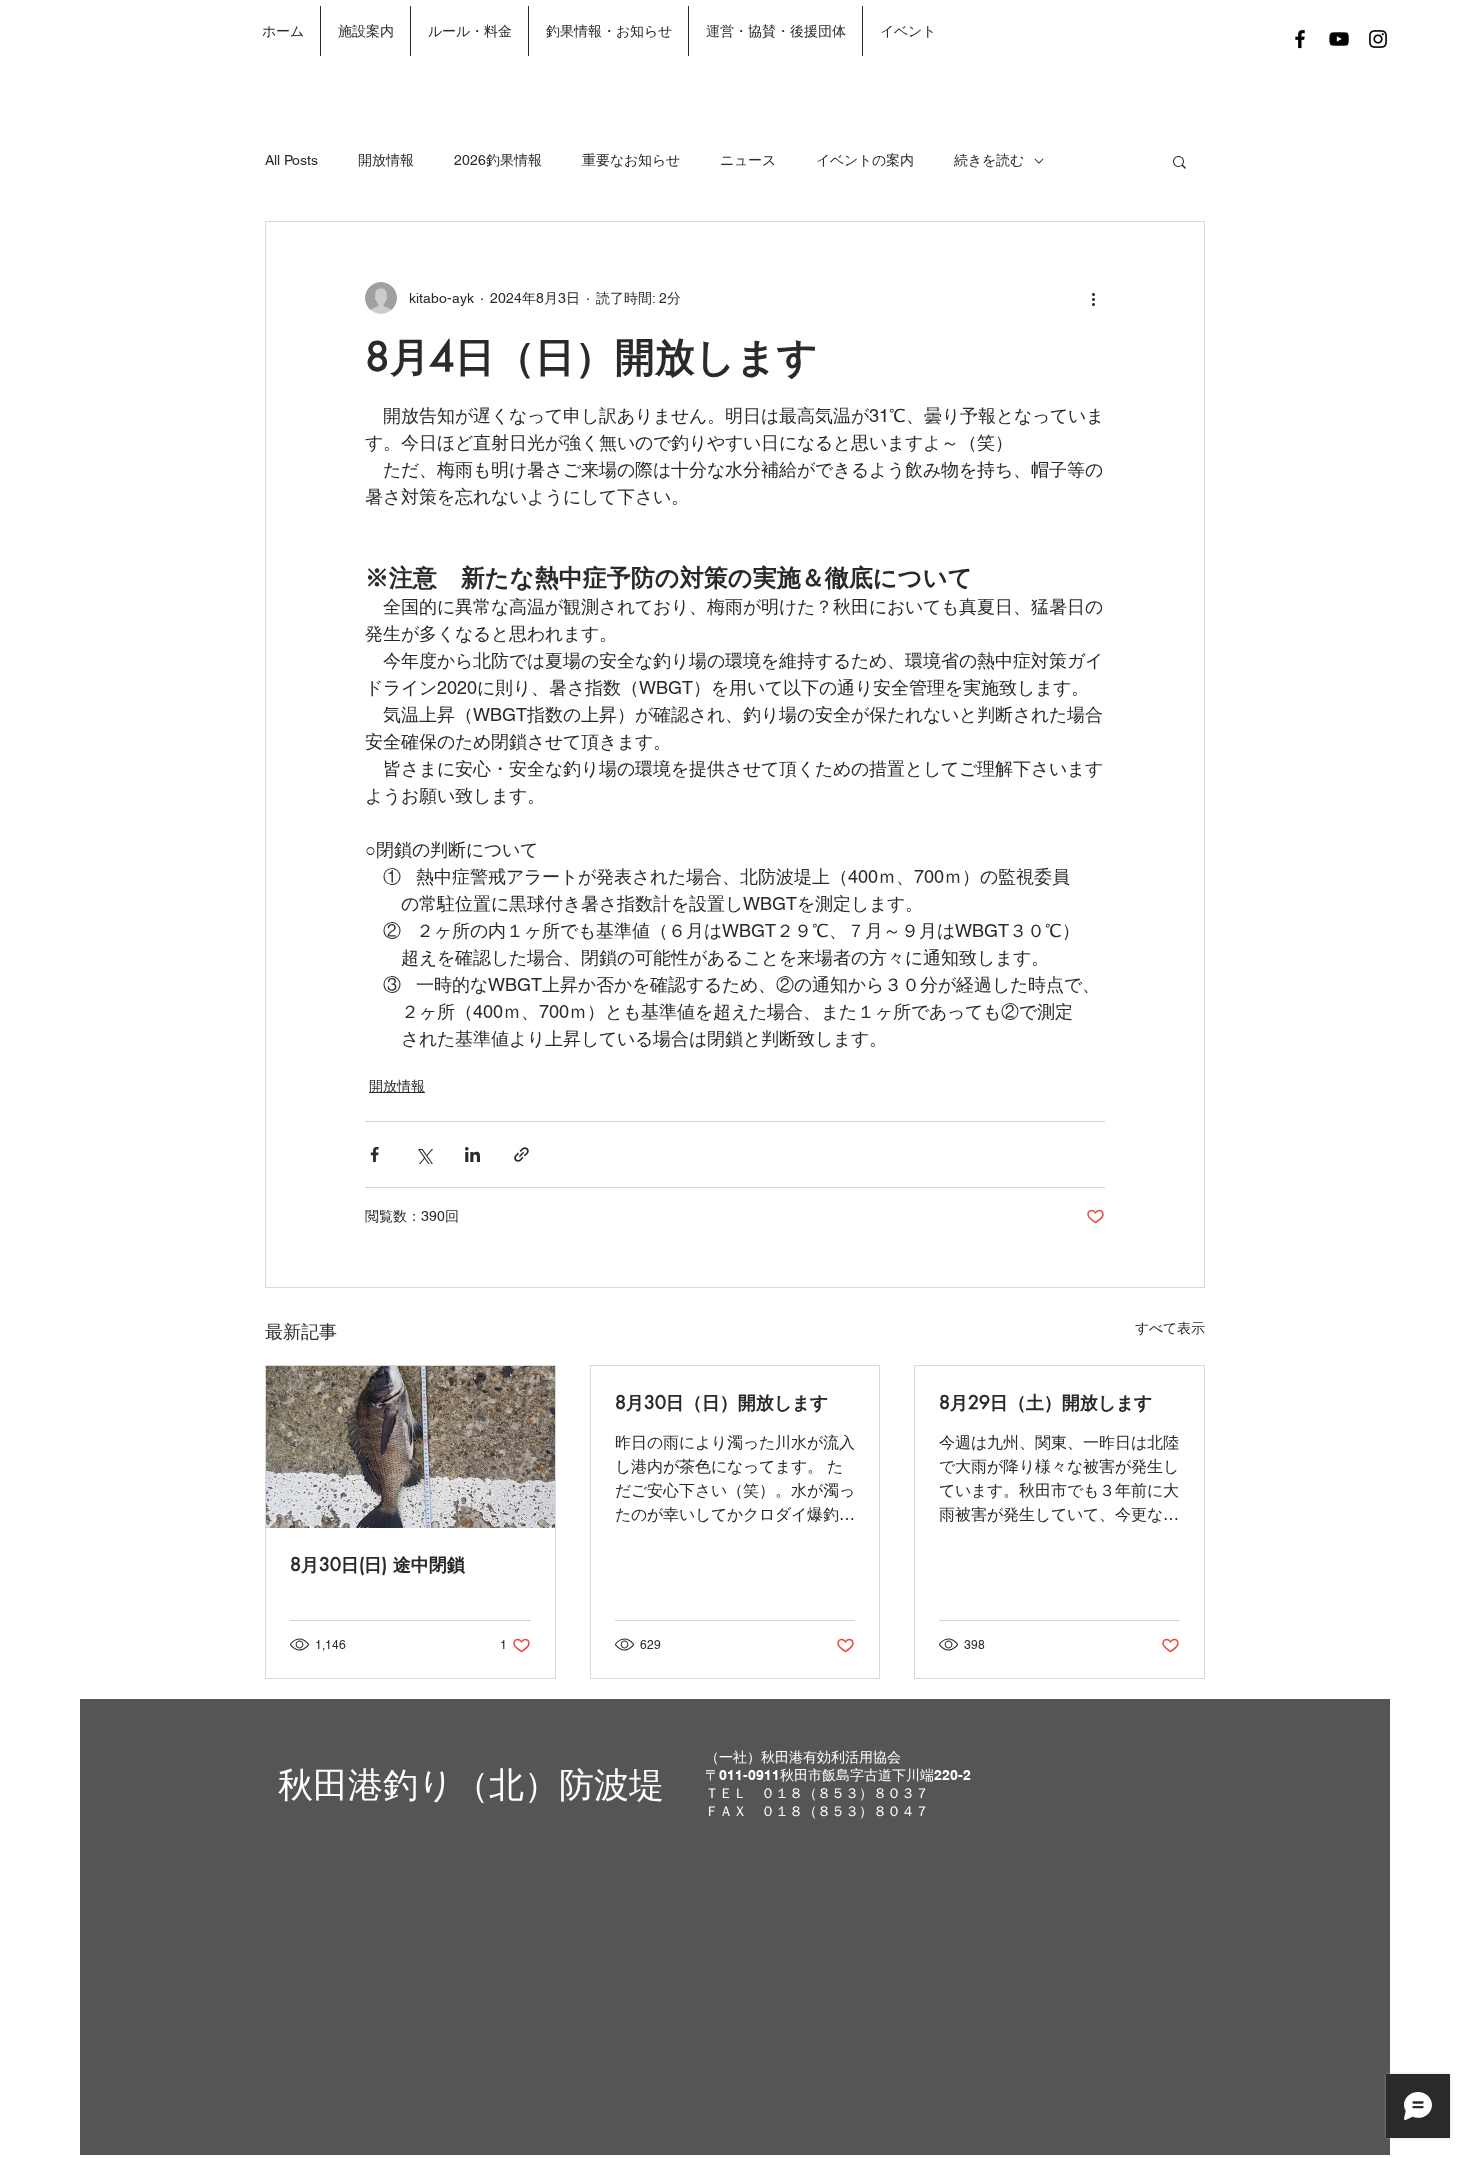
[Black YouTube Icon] (1339, 39)
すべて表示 (1170, 1328)
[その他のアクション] (1093, 298)
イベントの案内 (865, 160)
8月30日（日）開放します (721, 1402)
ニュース (748, 160)
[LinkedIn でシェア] (472, 1154)
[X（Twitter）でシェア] (423, 1154)
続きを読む (989, 160)
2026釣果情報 (498, 160)
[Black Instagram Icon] (1378, 39)
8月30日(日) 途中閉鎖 (377, 1564)
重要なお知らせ (631, 160)
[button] (1179, 161)
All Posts (291, 160)
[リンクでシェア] (521, 1154)
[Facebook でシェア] (374, 1154)
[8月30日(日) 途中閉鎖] (410, 1447)
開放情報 (386, 160)
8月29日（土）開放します (1045, 1402)
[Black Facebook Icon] (1300, 39)
